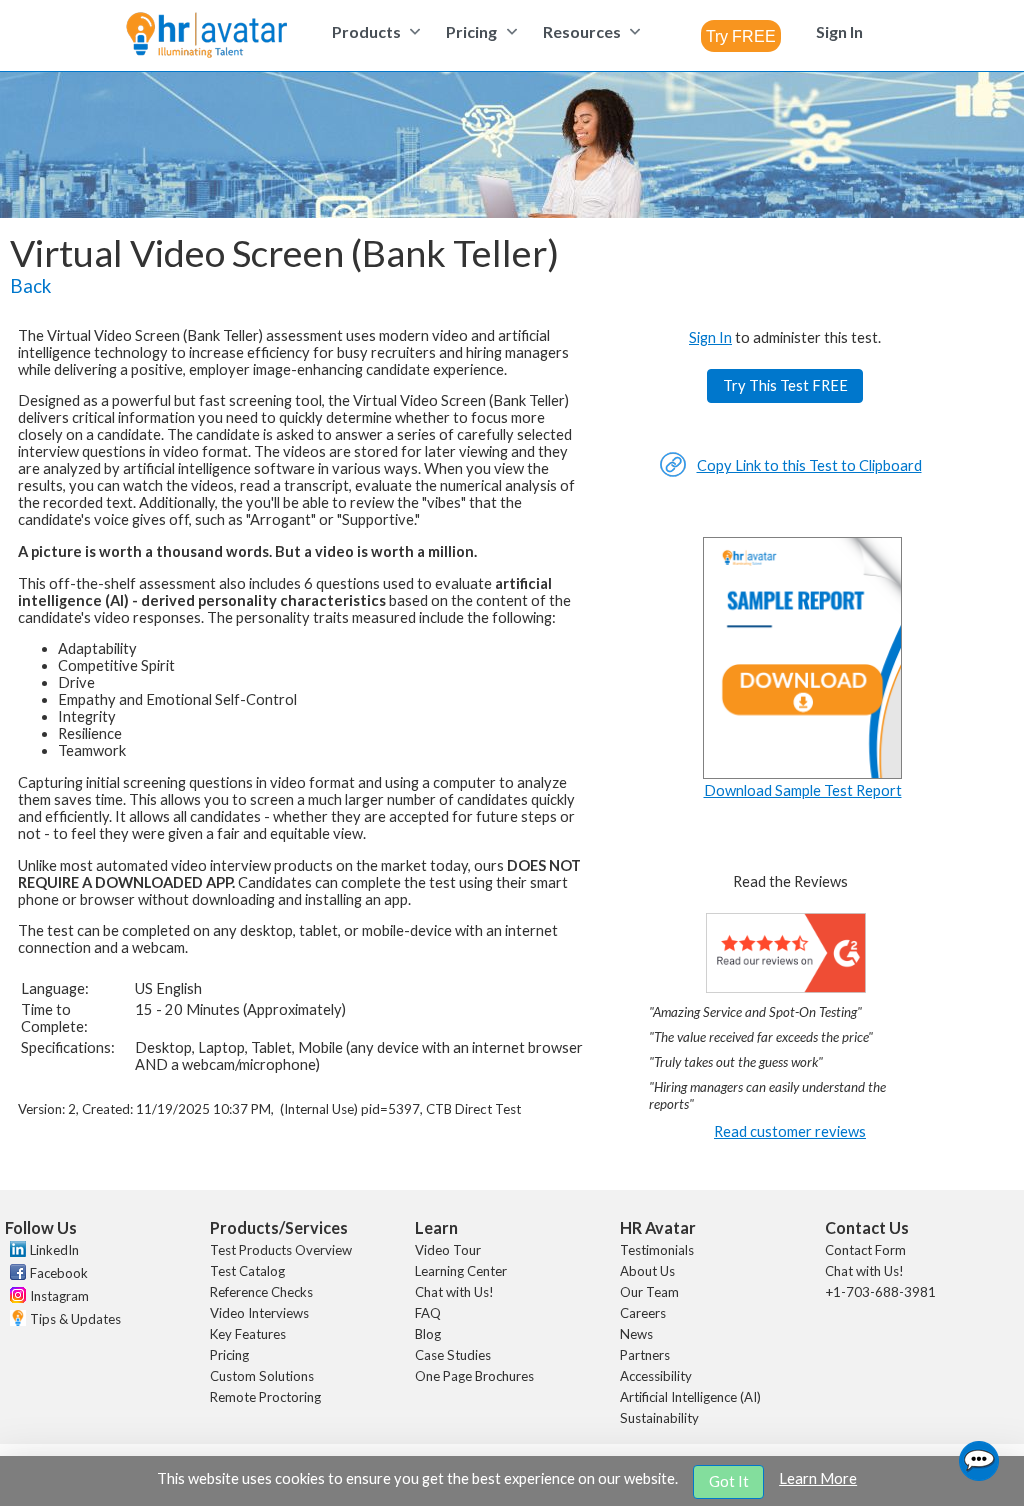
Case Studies (453, 1355)
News (636, 1334)
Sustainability (659, 1418)
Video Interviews (259, 1313)
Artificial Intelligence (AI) (690, 1397)
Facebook (59, 1273)
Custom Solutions (262, 1376)
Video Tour (448, 1250)
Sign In (710, 337)
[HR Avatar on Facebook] (15, 1275)
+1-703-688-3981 (880, 1292)
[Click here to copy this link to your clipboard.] (673, 472)
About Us (647, 1271)
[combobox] (741, 36)
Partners (645, 1355)
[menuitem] (373, 31)
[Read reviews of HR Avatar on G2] (786, 987)
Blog (428, 1334)
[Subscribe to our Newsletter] (15, 1320)
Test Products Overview (281, 1250)
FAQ (428, 1313)
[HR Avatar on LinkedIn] (15, 1252)
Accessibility (656, 1376)
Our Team (649, 1292)
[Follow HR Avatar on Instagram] (15, 1298)
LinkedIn (54, 1250)
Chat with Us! (454, 1292)
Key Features (248, 1334)
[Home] (206, 36)
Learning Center (461, 1271)
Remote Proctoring (265, 1397)
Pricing (229, 1355)
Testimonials (657, 1250)
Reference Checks (261, 1292)
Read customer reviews (790, 1131)
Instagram (59, 1296)
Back (30, 286)
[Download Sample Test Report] (803, 773)
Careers (643, 1313)
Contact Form (865, 1250)
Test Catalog (247, 1271)
